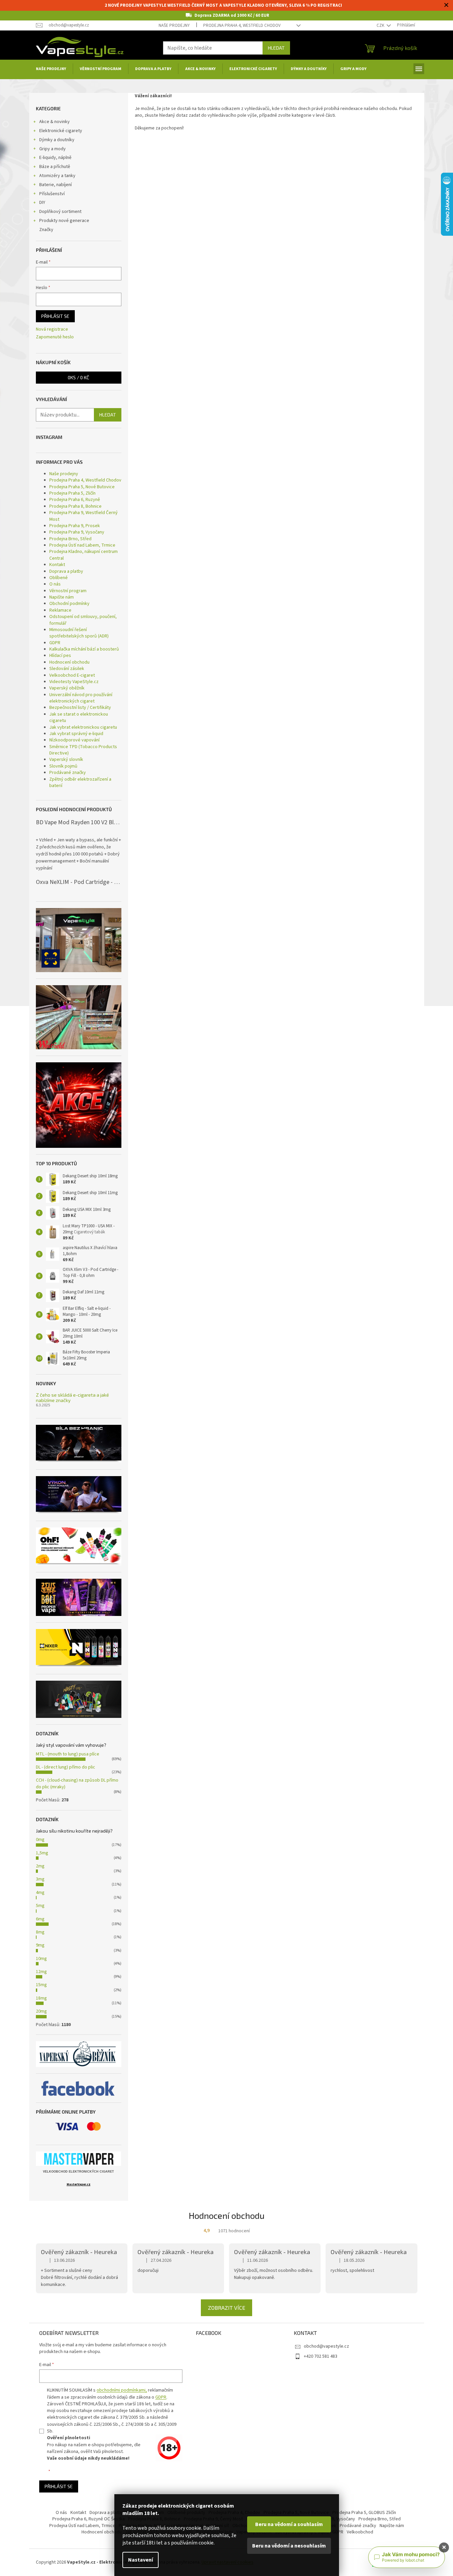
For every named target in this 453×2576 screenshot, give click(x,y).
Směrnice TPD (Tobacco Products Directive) (83, 750)
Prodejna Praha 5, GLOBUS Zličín (364, 2513)
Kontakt (57, 565)
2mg (40, 1866)
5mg (40, 1906)
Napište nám (62, 597)
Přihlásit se (55, 316)
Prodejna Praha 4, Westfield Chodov (242, 25)
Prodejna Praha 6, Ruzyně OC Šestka (89, 2519)
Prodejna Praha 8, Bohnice (75, 506)
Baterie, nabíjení (55, 185)
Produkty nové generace (64, 221)
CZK (381, 25)
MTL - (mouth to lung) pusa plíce (68, 1754)
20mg (41, 2011)
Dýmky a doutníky (57, 140)
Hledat (276, 48)
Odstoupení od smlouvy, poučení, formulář (83, 620)
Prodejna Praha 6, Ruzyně (75, 500)
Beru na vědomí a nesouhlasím (289, 2546)
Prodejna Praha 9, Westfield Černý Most (83, 516)
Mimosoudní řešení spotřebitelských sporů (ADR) (79, 633)
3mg (40, 1879)
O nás (55, 584)
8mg (40, 1932)
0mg (40, 1840)
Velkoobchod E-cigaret (72, 675)
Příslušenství (52, 194)
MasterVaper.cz (79, 2185)
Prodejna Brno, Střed (70, 539)
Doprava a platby (66, 571)
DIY (42, 203)
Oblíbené (59, 578)
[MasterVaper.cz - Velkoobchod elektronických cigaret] (79, 2159)
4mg (40, 1893)
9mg (40, 1945)
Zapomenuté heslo (55, 337)
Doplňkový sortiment (60, 212)
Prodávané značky (68, 773)
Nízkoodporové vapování (74, 740)
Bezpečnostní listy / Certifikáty (80, 708)
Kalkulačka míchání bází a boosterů (84, 649)
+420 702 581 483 (321, 2356)
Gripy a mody (52, 149)
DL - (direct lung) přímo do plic (66, 1767)
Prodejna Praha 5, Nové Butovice (82, 487)
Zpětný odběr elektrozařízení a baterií (80, 782)
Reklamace (60, 610)
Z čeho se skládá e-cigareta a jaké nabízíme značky (72, 1397)
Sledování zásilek (67, 669)
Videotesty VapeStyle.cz (74, 682)
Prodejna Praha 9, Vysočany (77, 532)
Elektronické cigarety (61, 131)
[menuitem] (51, 69)
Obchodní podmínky (69, 604)
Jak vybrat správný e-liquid (76, 734)
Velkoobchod (360, 2532)
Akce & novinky (54, 122)
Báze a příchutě (55, 167)
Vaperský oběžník (67, 688)
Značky (46, 230)
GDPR (55, 643)
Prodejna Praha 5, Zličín (72, 493)
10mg (41, 1959)
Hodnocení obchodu (69, 662)
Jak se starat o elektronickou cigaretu (79, 717)
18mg (41, 1998)
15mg (41, 1985)
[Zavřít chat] (444, 2547)
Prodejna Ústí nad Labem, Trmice (82, 545)
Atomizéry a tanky (57, 176)
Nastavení (140, 2560)
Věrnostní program (68, 591)
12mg (41, 1972)
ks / (78, 377)
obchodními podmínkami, (122, 2390)
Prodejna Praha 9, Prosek (75, 526)
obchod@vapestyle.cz (326, 2346)
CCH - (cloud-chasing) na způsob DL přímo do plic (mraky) (77, 1783)
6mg (40, 1919)
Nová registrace (52, 329)
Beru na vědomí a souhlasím (289, 2524)
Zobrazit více (226, 2308)
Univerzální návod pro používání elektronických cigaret (81, 698)
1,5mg (42, 1853)
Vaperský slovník (66, 760)
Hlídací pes (60, 656)
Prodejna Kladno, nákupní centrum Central (83, 555)
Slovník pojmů (63, 766)
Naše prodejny (174, 25)
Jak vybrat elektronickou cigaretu (83, 727)
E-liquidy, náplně (55, 158)
